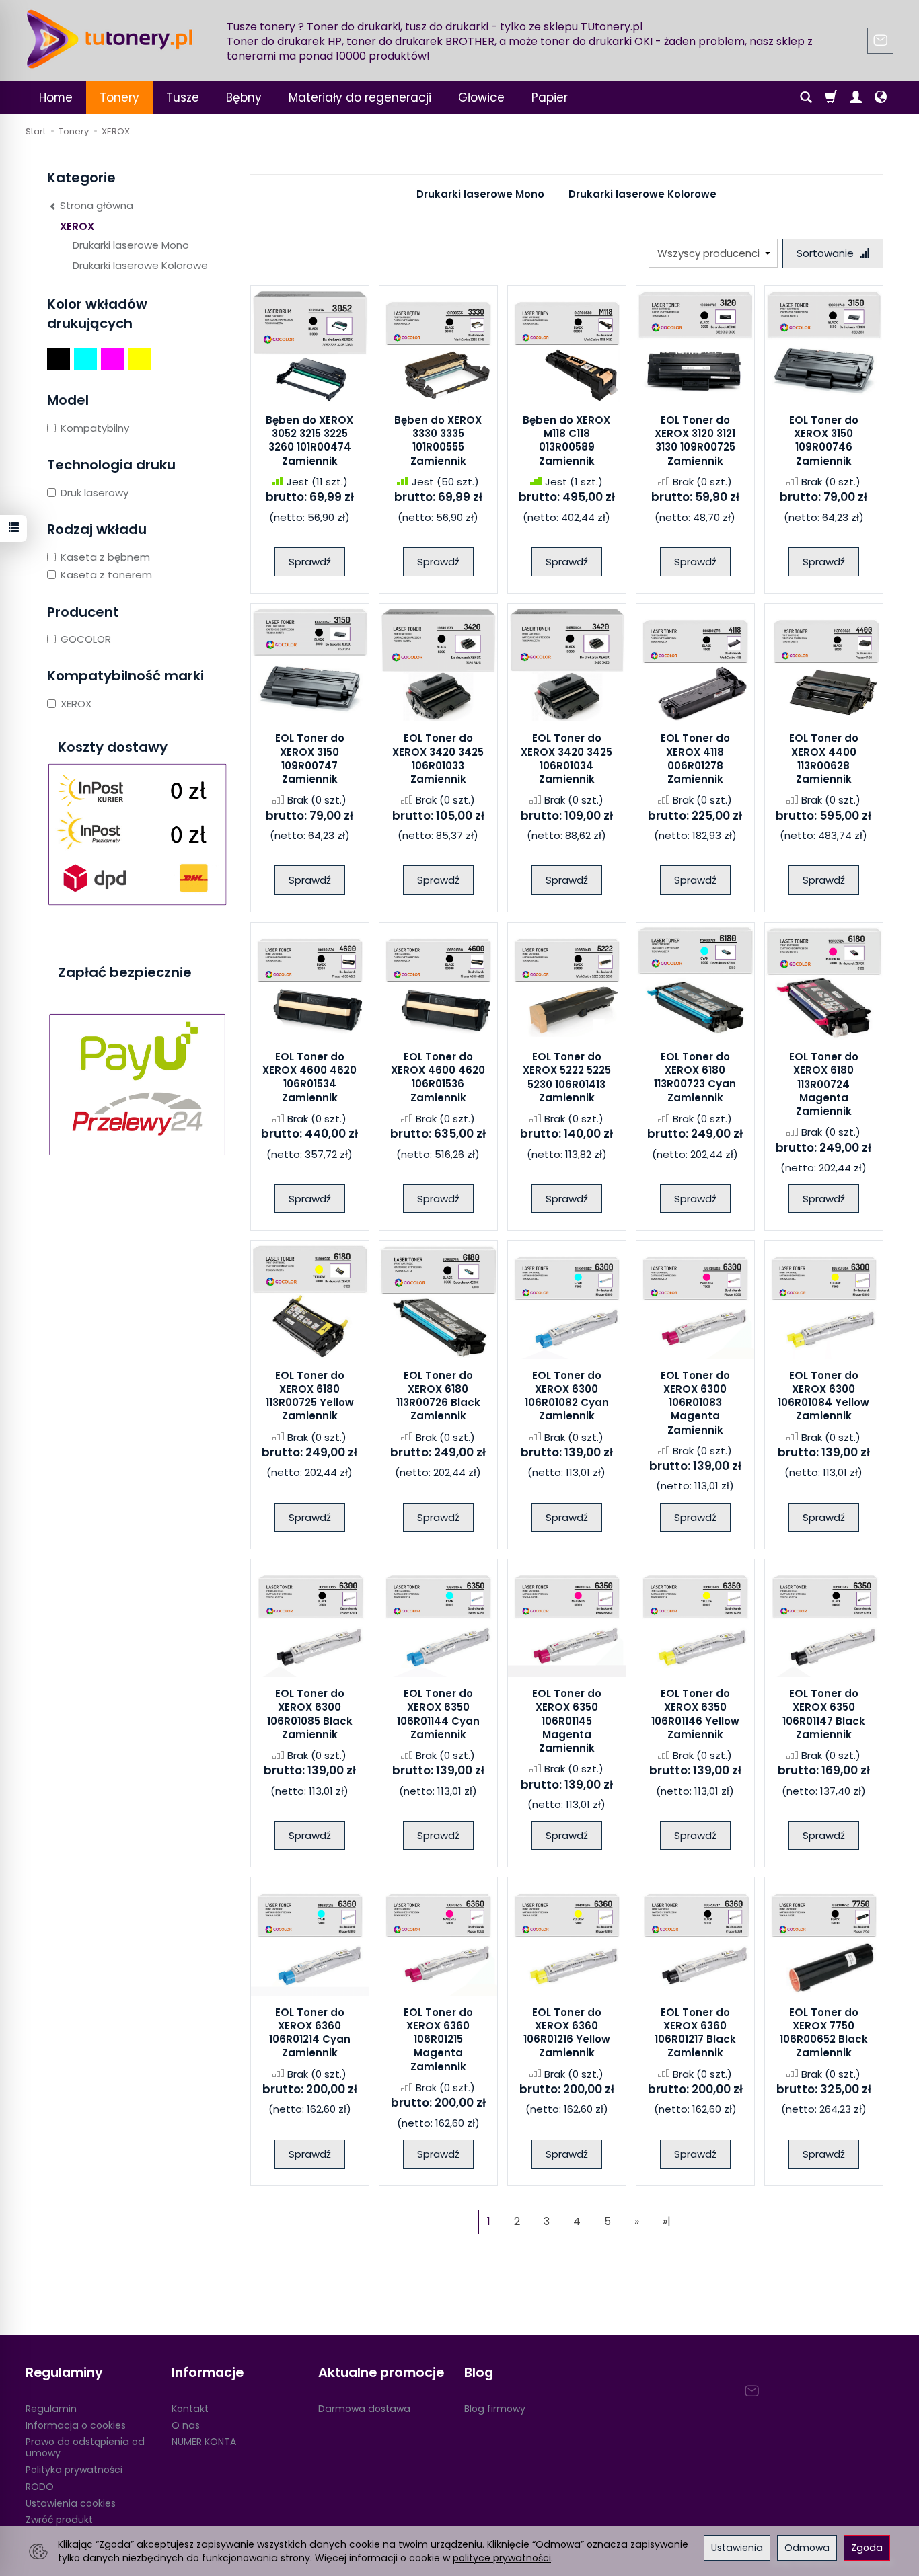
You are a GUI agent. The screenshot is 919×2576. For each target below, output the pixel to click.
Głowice (481, 97)
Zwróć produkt (59, 2520)
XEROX (77, 226)
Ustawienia (737, 2548)
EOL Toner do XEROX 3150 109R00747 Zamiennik (310, 758)
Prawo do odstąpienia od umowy (85, 2447)
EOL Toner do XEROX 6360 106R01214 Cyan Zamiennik (310, 2033)
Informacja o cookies (76, 2425)
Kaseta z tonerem (106, 575)
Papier (550, 97)
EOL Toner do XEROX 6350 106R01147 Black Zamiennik (824, 1714)
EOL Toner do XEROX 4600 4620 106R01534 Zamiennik (309, 1077)
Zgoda (867, 2548)
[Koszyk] (831, 97)
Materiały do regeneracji (360, 97)
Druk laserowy (95, 493)
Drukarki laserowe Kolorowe (642, 194)
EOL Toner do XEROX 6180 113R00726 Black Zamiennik (438, 1396)
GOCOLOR (86, 639)
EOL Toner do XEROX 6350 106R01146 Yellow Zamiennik (695, 1714)
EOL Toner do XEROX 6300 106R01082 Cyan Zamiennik (567, 1396)
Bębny (244, 97)
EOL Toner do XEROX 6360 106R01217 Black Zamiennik (695, 2033)
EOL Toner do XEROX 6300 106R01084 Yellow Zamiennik (823, 1396)
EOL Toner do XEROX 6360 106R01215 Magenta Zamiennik (438, 2039)
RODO (40, 2487)
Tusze (183, 97)
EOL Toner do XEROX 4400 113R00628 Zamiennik (824, 758)
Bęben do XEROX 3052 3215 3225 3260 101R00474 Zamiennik (309, 440)
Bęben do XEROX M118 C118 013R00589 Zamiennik (566, 440)
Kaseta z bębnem (105, 557)
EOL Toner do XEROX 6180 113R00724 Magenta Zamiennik (824, 1084)
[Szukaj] (806, 97)
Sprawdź (310, 562)
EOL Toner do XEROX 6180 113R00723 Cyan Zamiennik (695, 1077)
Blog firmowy (495, 2409)
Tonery (119, 97)
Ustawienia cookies (71, 2503)
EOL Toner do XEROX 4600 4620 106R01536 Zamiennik (438, 1077)
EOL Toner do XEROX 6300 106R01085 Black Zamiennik (310, 1714)
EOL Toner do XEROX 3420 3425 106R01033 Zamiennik (438, 758)
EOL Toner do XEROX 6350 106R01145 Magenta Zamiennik (567, 1721)
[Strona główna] (110, 39)
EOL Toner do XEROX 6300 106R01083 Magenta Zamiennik (695, 1403)
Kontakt (190, 2409)
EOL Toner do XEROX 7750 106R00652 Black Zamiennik (824, 2033)
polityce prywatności (502, 2558)
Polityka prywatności (74, 2470)
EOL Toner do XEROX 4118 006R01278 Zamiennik (695, 758)
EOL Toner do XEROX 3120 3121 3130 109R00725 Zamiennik (695, 440)
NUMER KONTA (204, 2442)
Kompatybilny (95, 428)
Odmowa (807, 2548)
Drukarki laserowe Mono (480, 194)
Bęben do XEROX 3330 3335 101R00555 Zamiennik (438, 440)
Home (56, 97)
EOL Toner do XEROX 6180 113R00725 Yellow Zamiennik (310, 1396)
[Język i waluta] (881, 97)
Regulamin (51, 2409)
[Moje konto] (856, 97)
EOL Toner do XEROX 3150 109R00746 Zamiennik (824, 440)
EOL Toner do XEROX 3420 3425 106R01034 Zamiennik (566, 758)
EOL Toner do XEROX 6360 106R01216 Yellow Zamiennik (567, 2033)
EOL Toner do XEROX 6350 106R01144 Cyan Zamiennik (438, 1714)
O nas (186, 2425)
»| (667, 2221)
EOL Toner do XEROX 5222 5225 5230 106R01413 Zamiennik (567, 1077)
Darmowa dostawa (364, 2409)
